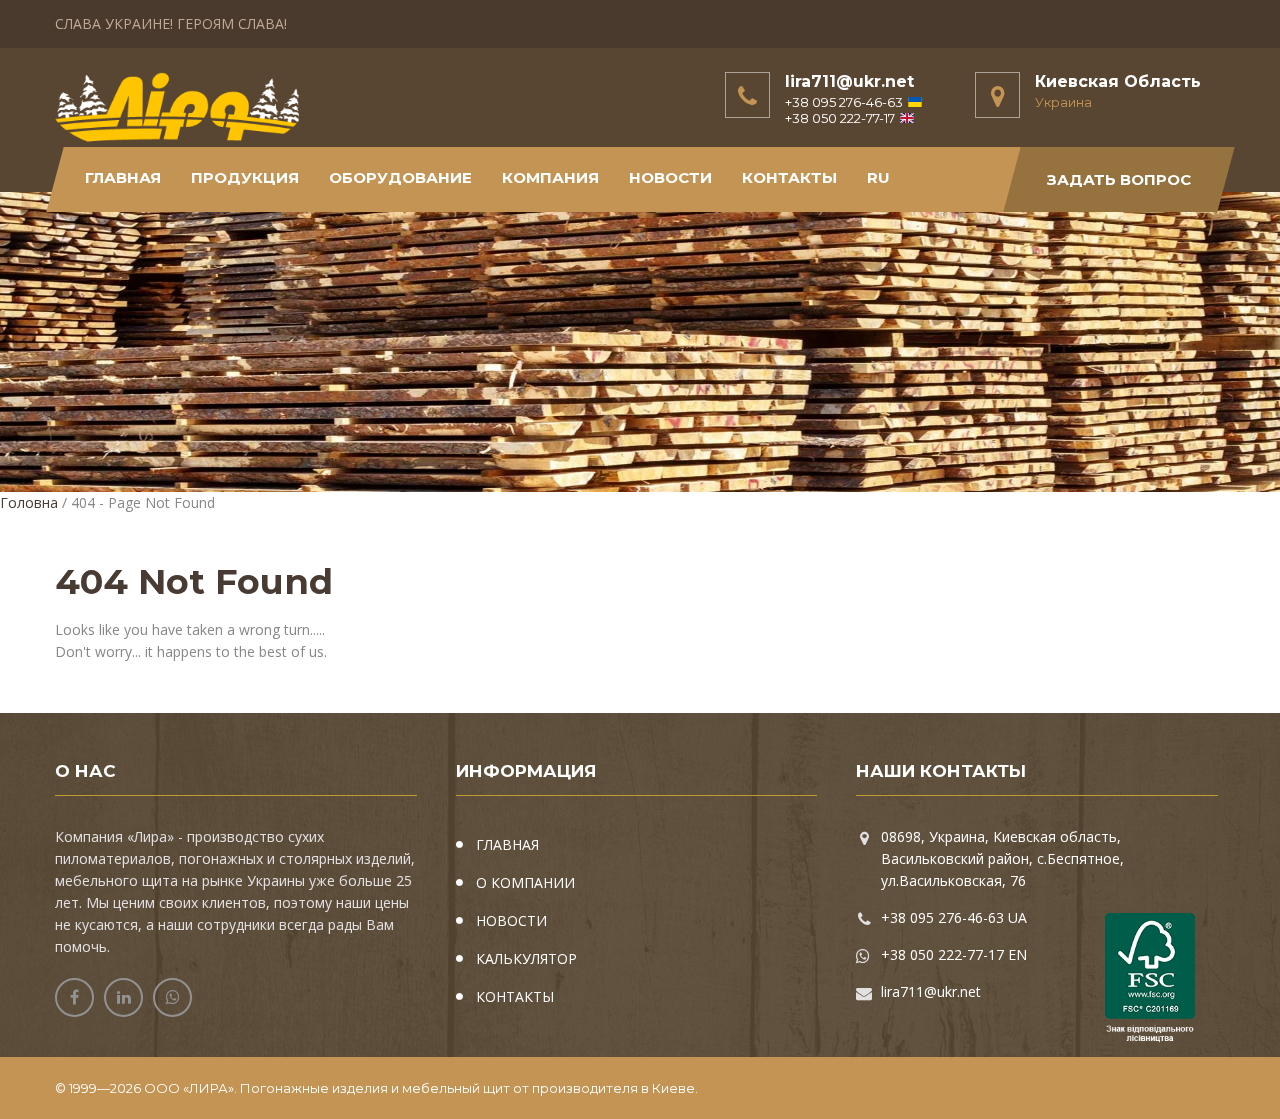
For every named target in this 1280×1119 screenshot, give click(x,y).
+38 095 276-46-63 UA (954, 917)
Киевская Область (1118, 81)
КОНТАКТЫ (789, 177)
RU (878, 177)
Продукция (245, 177)
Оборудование (400, 177)
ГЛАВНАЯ (507, 844)
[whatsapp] (172, 997)
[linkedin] (123, 997)
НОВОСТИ (670, 177)
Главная (123, 177)
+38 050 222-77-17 (840, 118)
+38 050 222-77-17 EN (954, 954)
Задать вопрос (1119, 179)
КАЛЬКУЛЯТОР (526, 958)
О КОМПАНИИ (525, 882)
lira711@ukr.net (849, 81)
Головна (29, 502)
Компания (550, 177)
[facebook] (74, 997)
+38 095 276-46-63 (844, 102)
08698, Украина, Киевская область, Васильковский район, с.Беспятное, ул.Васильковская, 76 (1002, 858)
